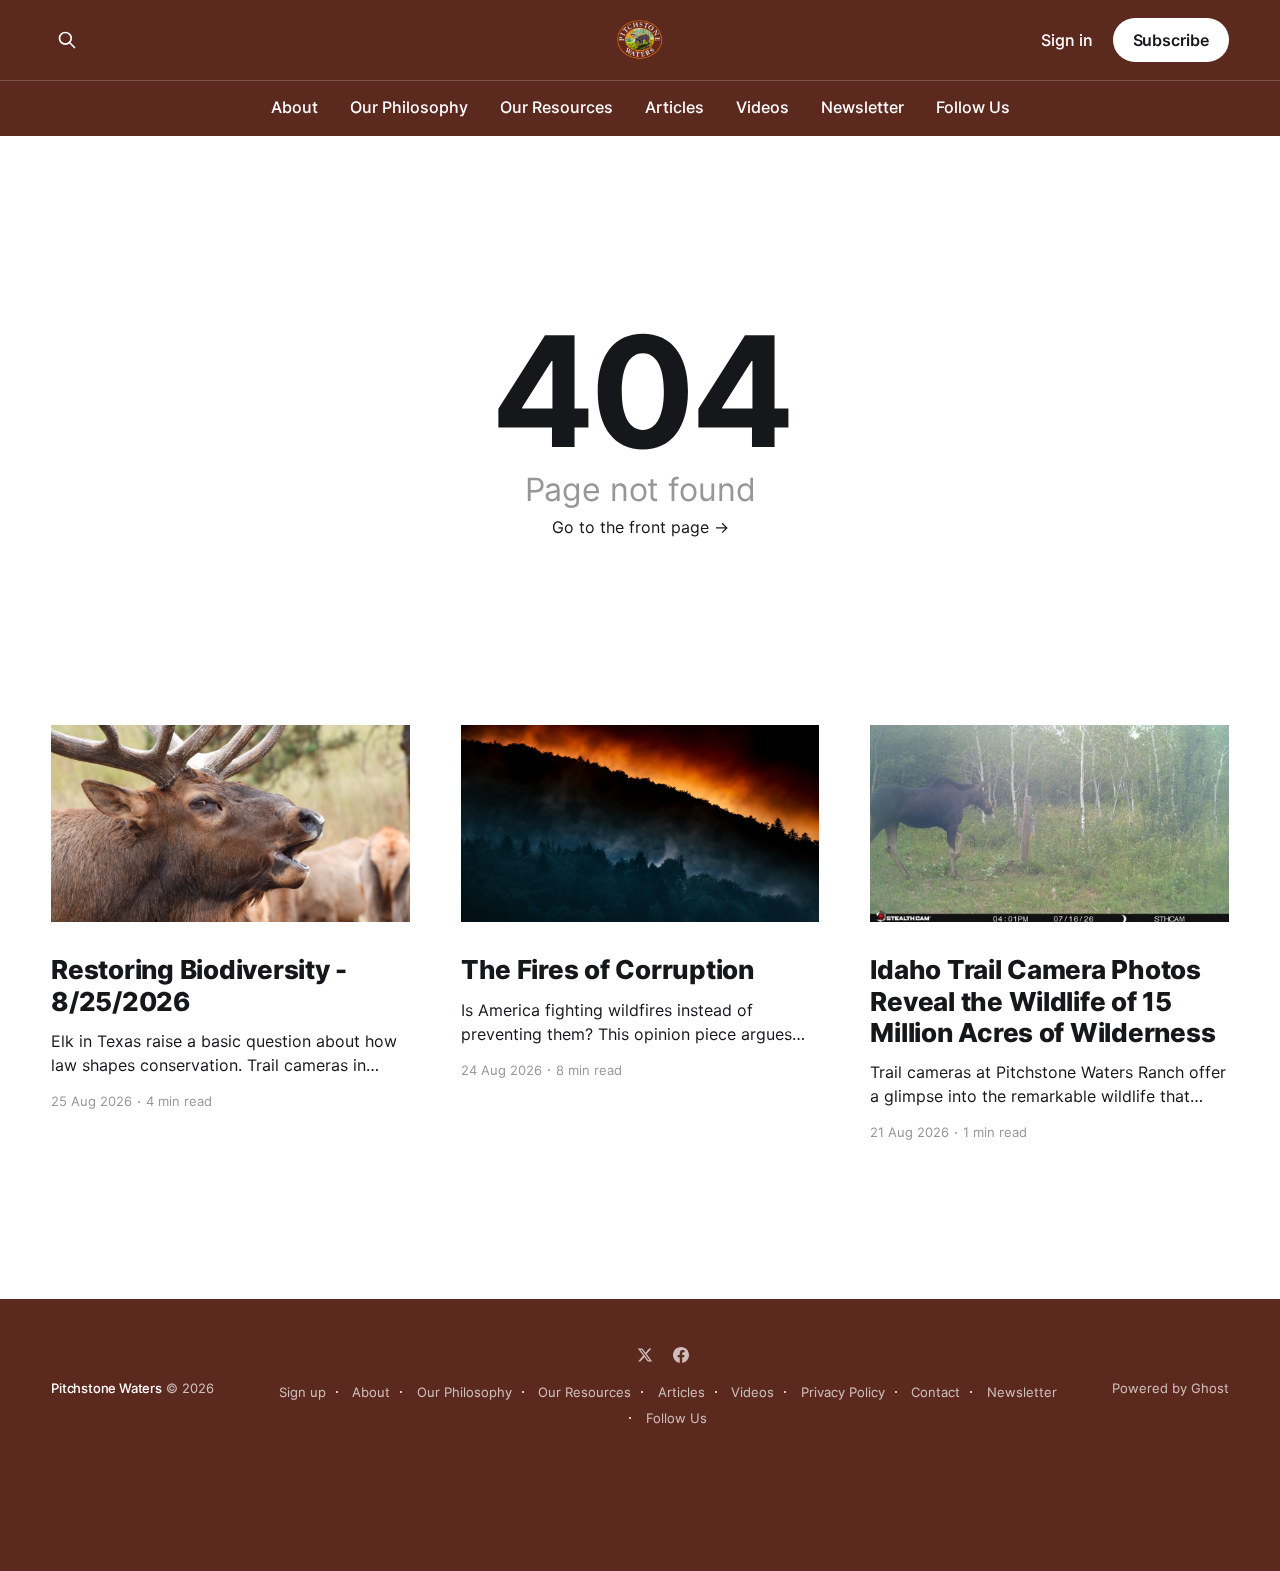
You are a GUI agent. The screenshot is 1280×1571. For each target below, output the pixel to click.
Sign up (302, 1392)
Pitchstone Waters (106, 1388)
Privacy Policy (843, 1392)
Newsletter (862, 107)
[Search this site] (67, 40)
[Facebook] (681, 1355)
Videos (762, 107)
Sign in (1067, 40)
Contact (935, 1392)
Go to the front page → (640, 527)
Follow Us (973, 107)
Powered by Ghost (1170, 1388)
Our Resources (556, 107)
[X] (645, 1355)
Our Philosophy (409, 107)
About (294, 107)
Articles (674, 107)
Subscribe (1171, 40)
